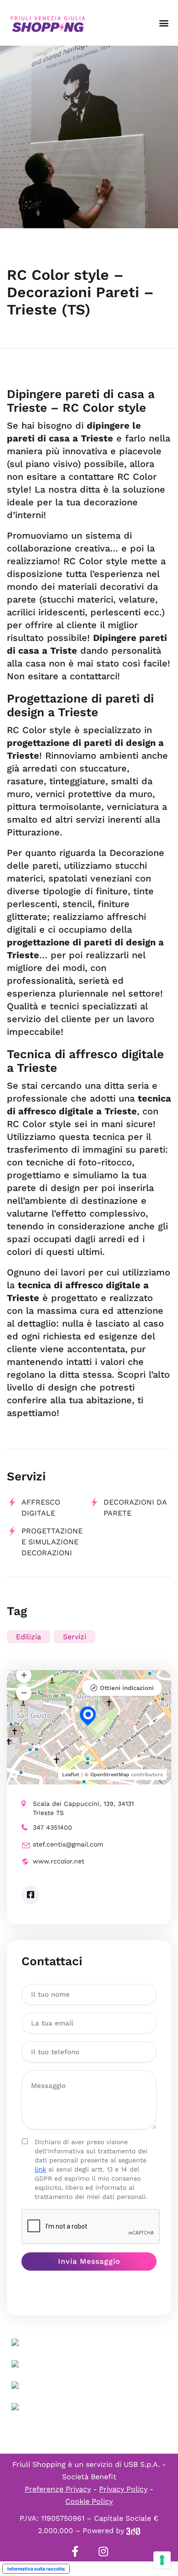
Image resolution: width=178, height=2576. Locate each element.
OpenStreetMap (110, 1775)
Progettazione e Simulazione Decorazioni (52, 1542)
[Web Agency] (133, 2531)
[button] (164, 23)
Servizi (75, 1637)
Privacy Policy (123, 2489)
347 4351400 (52, 1827)
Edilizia (29, 1637)
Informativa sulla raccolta (36, 2569)
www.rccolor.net (59, 1861)
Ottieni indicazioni (127, 1688)
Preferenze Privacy (58, 2489)
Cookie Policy (89, 2501)
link (40, 2169)
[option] (89, 137)
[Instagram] (103, 2551)
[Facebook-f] (75, 2551)
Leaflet (71, 1775)
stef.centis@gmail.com (68, 1844)
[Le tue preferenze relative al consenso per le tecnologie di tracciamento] (162, 2560)
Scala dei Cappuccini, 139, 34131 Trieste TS (83, 1808)
